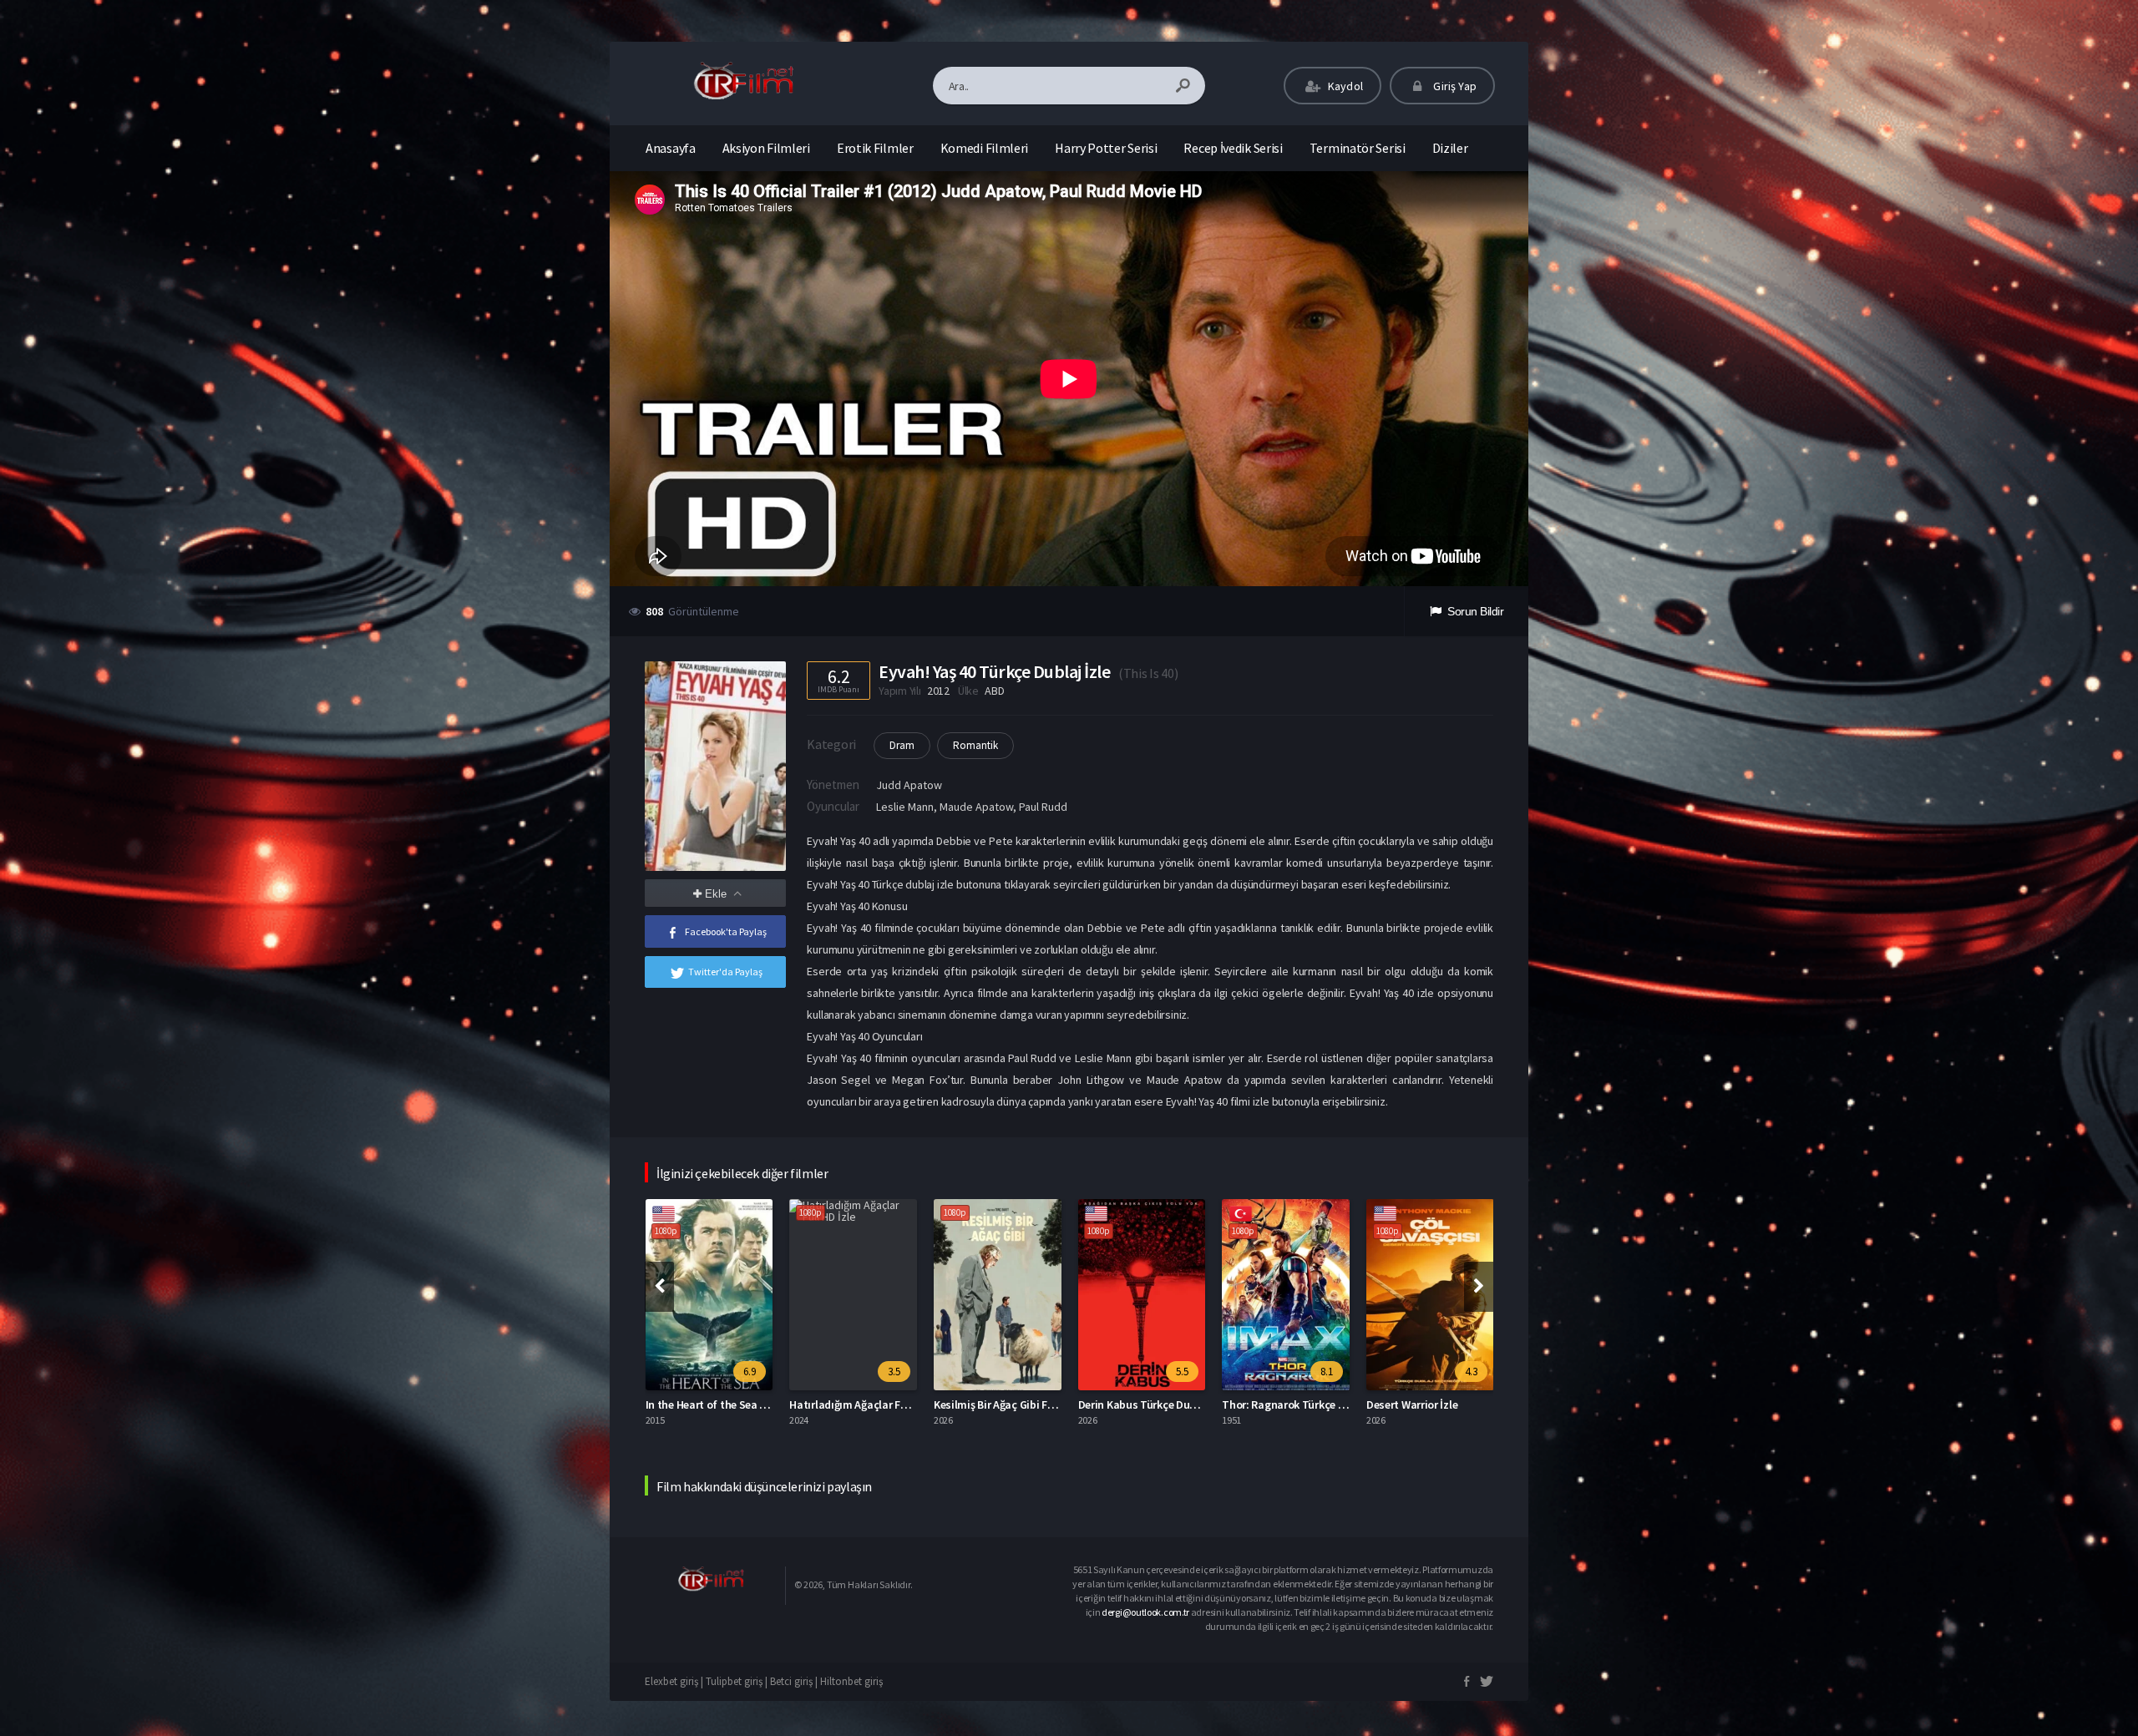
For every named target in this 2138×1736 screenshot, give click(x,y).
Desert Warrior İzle (1267, 1404)
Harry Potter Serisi (1106, 148)
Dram (902, 745)
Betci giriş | (795, 1681)
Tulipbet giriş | (738, 1681)
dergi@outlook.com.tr (1145, 1612)
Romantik (975, 745)
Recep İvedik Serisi (1233, 148)
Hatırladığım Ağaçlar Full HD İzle (724, 1404)
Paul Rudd (1043, 807)
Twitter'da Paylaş (725, 972)
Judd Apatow (909, 785)
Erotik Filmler (875, 148)
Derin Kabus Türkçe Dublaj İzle (1009, 1404)
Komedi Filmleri (985, 148)
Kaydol (1344, 86)
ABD (994, 691)
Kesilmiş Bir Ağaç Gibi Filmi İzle (865, 1404)
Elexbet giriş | (675, 1681)
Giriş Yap (1454, 86)
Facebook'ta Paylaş (726, 931)
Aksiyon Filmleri (766, 148)
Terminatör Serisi (1358, 148)
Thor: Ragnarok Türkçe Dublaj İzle (1161, 1404)
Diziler (1450, 148)
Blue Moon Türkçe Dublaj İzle (1437, 1404)
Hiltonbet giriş (851, 1681)
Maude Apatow (976, 807)
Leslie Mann (905, 807)
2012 (938, 691)
